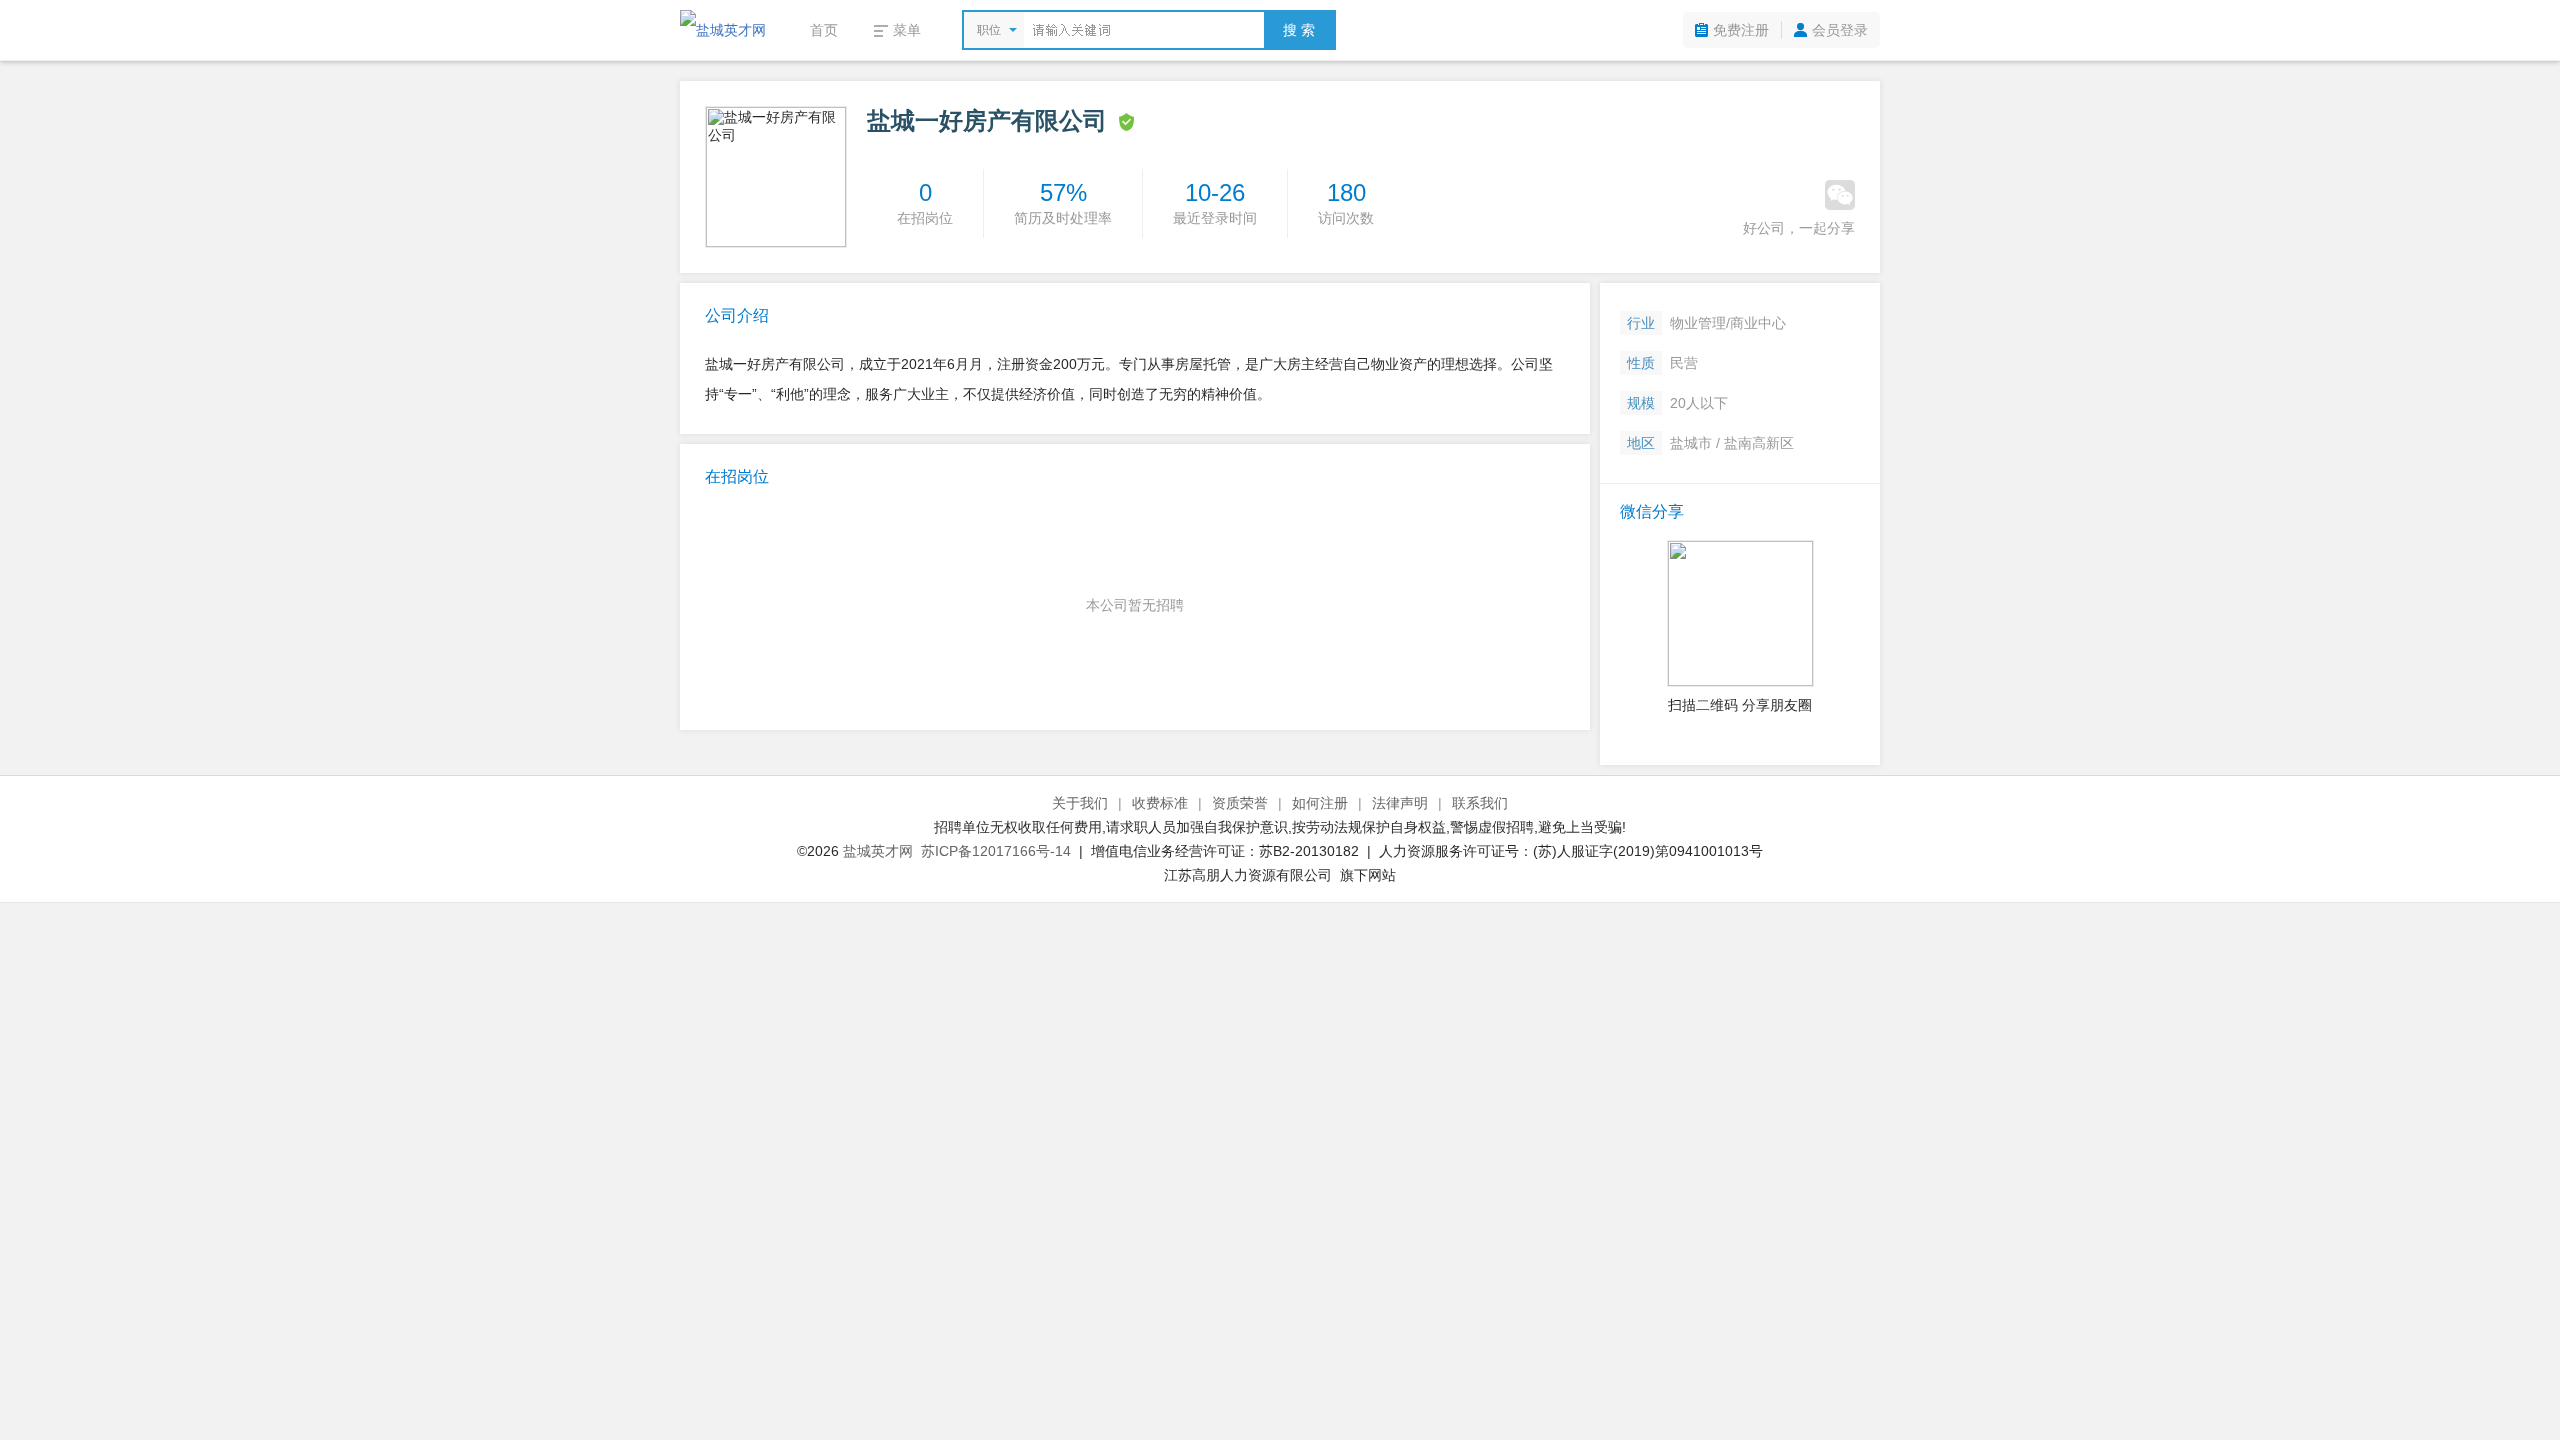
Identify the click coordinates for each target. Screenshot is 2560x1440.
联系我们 (1480, 803)
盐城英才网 (878, 851)
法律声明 (1400, 803)
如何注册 (1320, 803)
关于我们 (1080, 803)
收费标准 (1160, 803)
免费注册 (1741, 30)
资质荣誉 (1240, 803)
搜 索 (1299, 30)
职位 (989, 30)
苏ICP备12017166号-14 (996, 851)
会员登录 (1840, 30)
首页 (824, 30)
